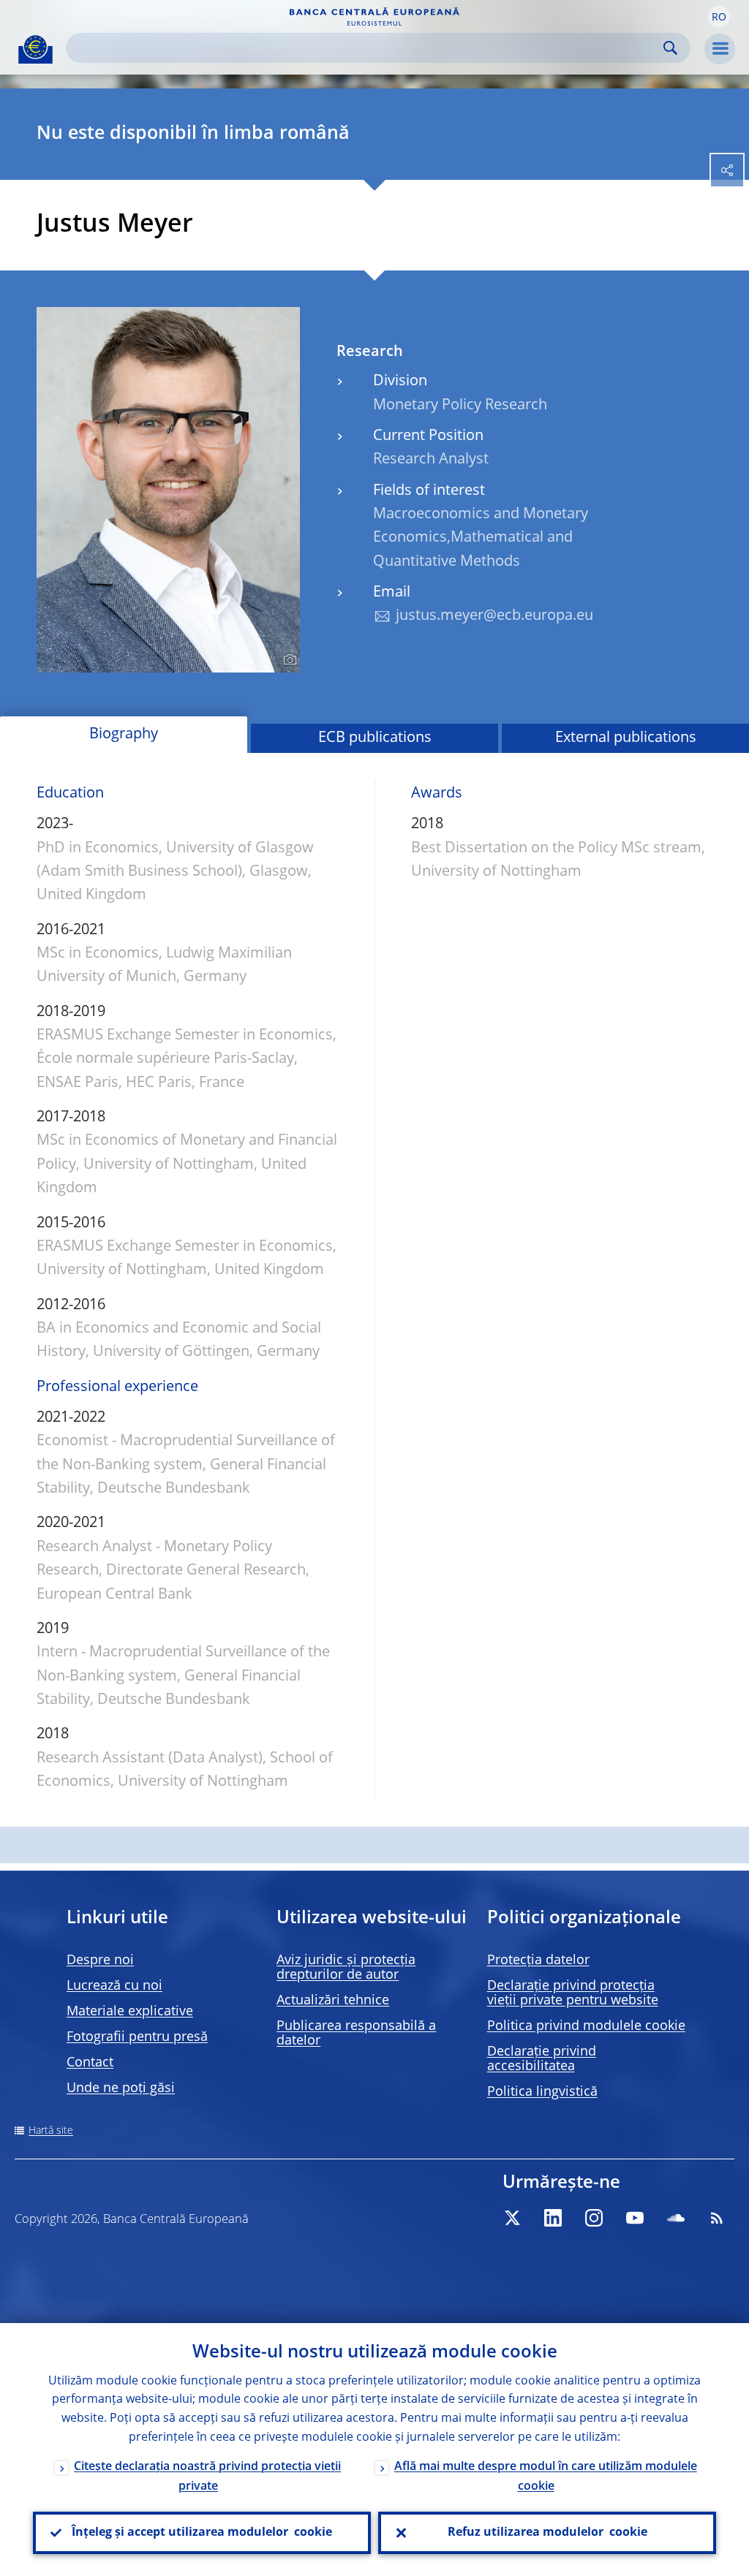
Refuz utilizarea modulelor (547, 2533)
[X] (512, 2218)
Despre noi (100, 1961)
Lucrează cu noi (114, 1986)
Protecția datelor (538, 1961)
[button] (719, 17)
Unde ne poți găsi (121, 2088)
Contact (90, 2063)
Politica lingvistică (542, 2092)
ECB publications (375, 738)
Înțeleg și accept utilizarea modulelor (202, 2533)
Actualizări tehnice (333, 2001)
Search (670, 48)
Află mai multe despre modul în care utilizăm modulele (546, 2477)
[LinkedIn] (553, 2218)
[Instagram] (594, 2218)
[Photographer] (288, 660)
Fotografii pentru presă (137, 2037)
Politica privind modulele (586, 2026)
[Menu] (720, 49)
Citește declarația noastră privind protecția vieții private (207, 2477)
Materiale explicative (130, 2012)
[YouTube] (635, 2218)
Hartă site (51, 2131)
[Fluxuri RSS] (717, 2218)
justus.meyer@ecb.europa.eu (494, 616)
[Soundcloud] (676, 2218)
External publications (626, 738)
